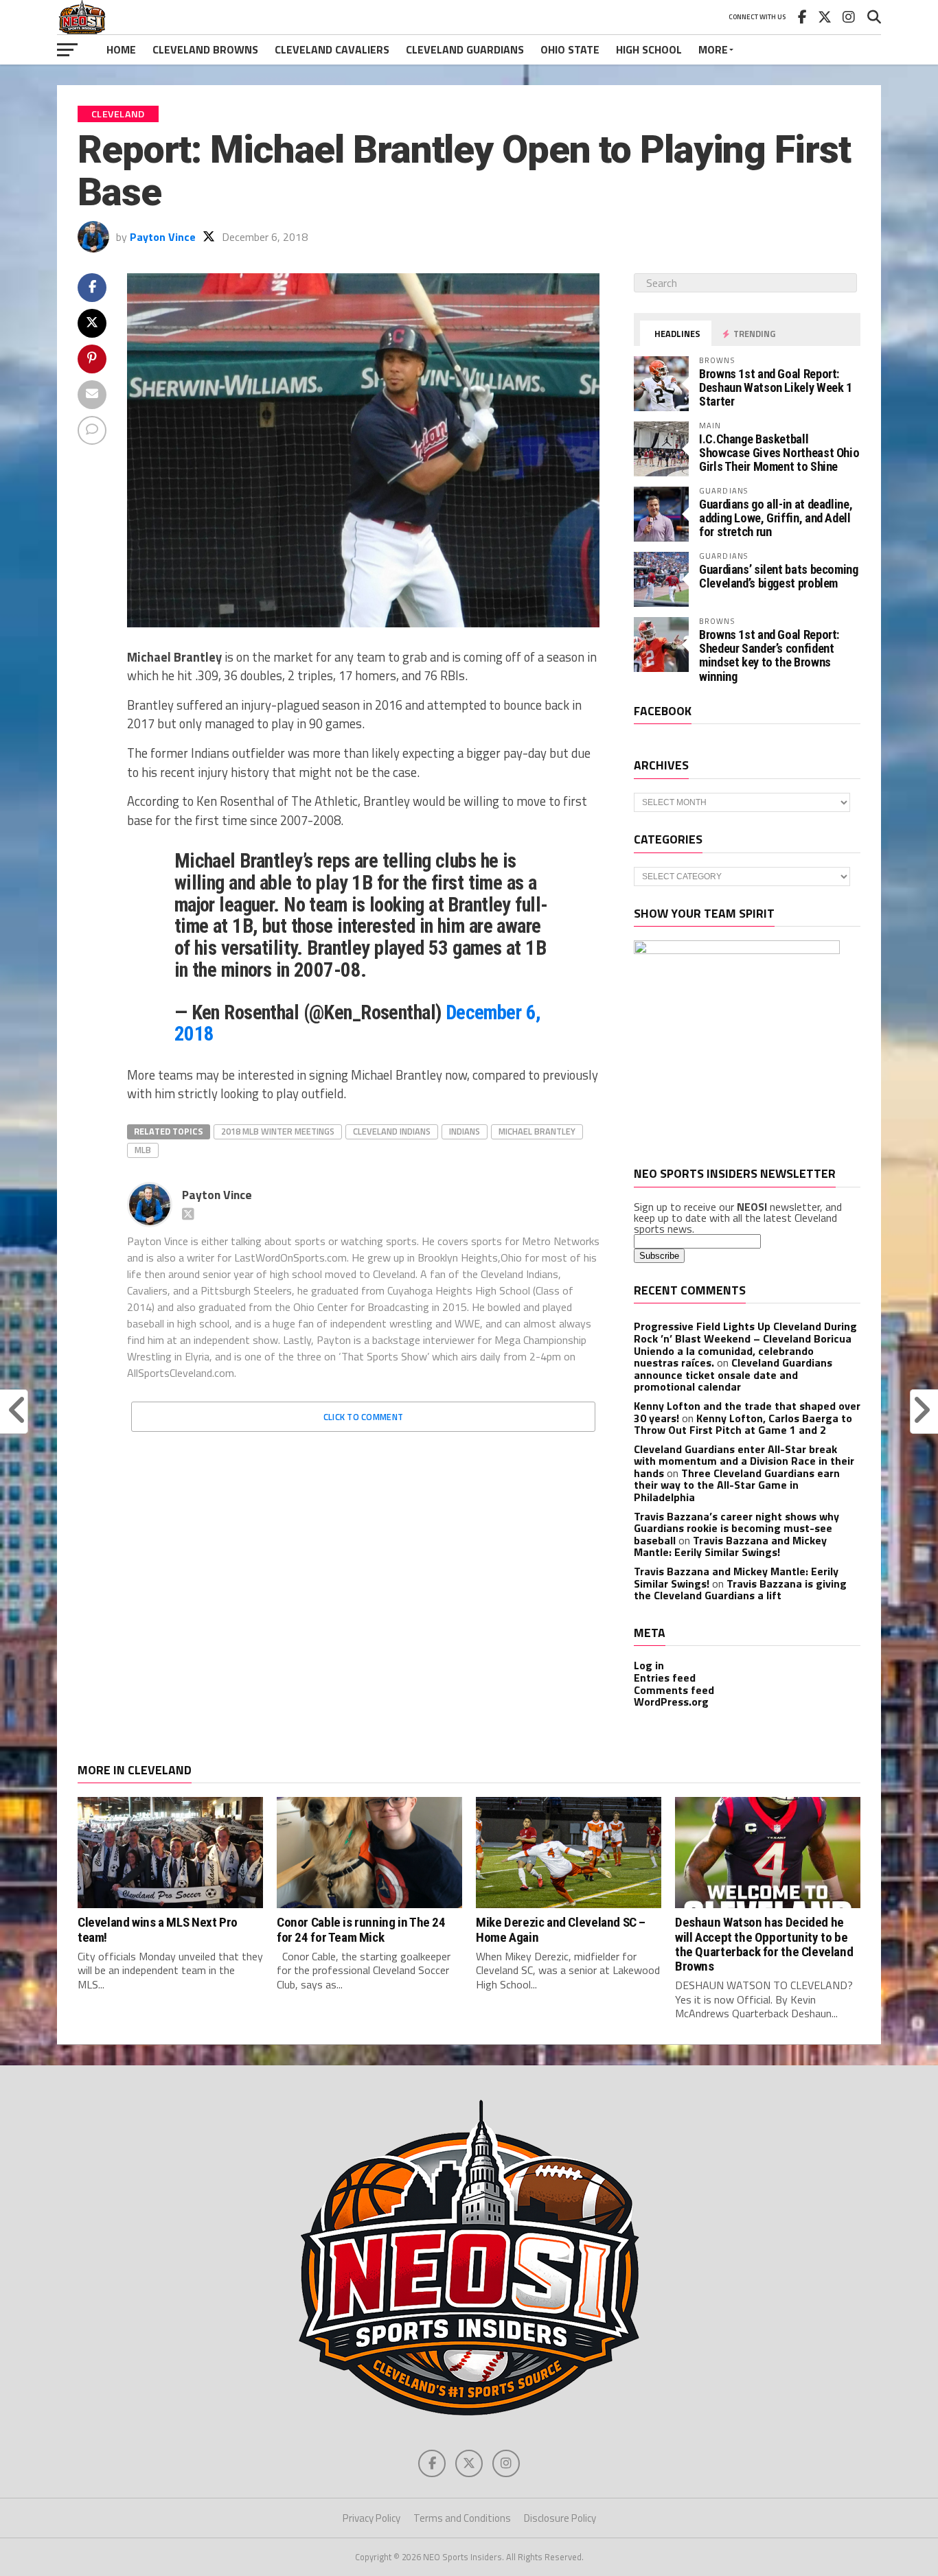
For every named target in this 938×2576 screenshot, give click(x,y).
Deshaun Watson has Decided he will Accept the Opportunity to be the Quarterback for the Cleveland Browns (764, 1944)
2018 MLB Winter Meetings (278, 1131)
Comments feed (674, 1690)
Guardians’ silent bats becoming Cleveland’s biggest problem (779, 576)
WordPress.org (671, 1702)
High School (649, 49)
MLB (143, 1150)
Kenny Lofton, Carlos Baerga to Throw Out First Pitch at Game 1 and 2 (743, 1424)
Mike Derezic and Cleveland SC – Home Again (561, 1929)
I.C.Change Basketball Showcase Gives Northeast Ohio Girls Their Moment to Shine (779, 453)
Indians (465, 1131)
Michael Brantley (537, 1131)
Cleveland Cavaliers (332, 49)
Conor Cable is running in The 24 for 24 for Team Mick (361, 1929)
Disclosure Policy (560, 2518)
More (713, 49)
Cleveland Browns (205, 49)
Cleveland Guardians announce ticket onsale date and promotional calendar (733, 1374)
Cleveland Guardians (465, 49)
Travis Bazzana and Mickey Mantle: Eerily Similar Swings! (730, 1546)
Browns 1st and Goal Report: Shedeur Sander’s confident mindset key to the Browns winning (769, 655)
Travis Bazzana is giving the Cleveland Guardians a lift (740, 1590)
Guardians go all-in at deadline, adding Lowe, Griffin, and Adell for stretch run (776, 518)
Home (121, 49)
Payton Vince (163, 237)
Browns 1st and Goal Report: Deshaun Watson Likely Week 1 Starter (776, 387)
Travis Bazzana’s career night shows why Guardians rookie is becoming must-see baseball (736, 1528)
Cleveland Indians (392, 1131)
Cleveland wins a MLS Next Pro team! (158, 1929)
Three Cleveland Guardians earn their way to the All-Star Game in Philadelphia (737, 1485)
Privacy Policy (371, 2518)
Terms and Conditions (462, 2518)
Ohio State (570, 49)
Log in (649, 1665)
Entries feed (665, 1678)
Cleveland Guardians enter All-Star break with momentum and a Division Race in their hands (744, 1461)
